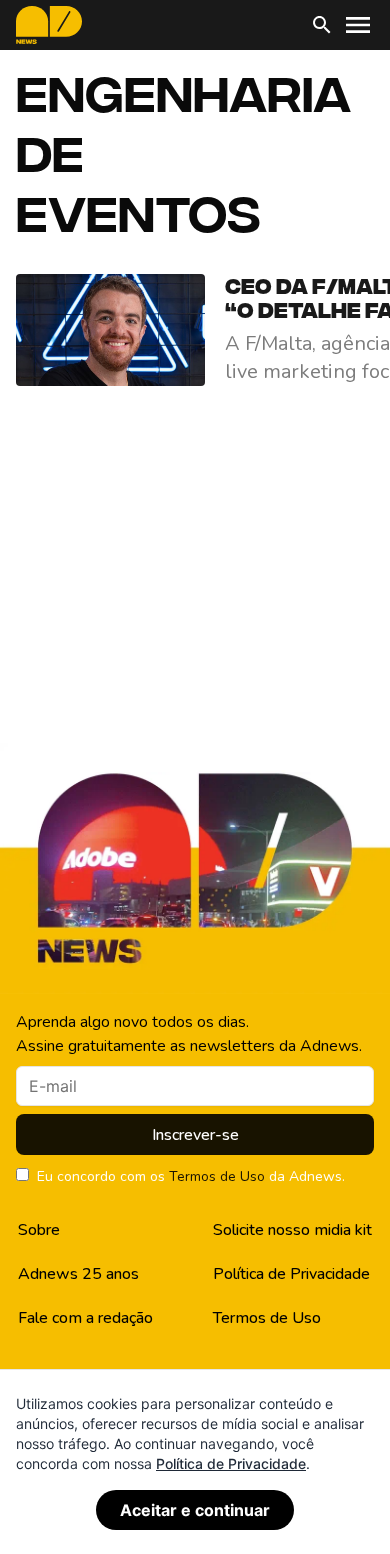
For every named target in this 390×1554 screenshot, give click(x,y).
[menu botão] (358, 25)
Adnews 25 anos (78, 1274)
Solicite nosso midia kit (292, 1230)
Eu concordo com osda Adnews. (191, 1176)
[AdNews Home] (49, 25)
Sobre (39, 1230)
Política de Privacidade (291, 1274)
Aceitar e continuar (195, 1510)
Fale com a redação (85, 1318)
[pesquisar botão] (322, 25)
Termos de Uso (217, 1176)
